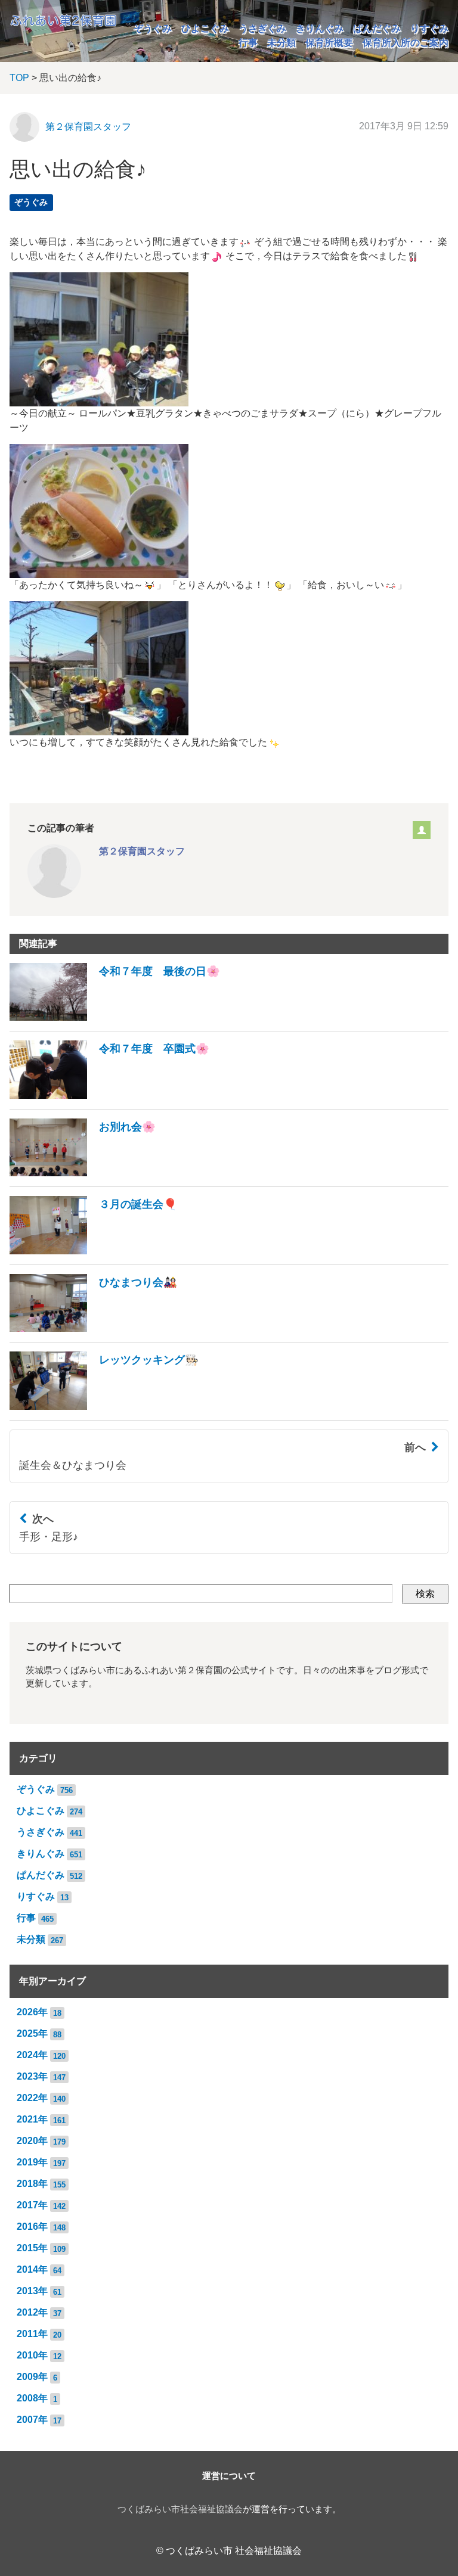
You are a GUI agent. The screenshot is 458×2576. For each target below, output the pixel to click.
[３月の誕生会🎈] (93, 1251)
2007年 (32, 2420)
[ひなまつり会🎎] (93, 1329)
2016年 (32, 2227)
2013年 (32, 2291)
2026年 (32, 2012)
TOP (19, 78)
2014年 (32, 2269)
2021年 (32, 2119)
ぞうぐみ (153, 28)
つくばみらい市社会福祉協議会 (180, 2509)
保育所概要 (329, 43)
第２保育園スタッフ (88, 127)
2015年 (32, 2248)
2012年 (32, 2312)
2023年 (32, 2076)
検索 (425, 1594)
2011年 (32, 2334)
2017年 (32, 2205)
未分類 (281, 43)
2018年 (32, 2184)
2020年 (32, 2141)
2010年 (32, 2355)
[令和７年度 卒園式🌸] (109, 1096)
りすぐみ (429, 28)
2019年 (32, 2162)
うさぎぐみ (262, 28)
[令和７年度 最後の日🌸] (115, 1017)
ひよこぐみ (205, 28)
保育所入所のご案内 (406, 43)
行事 (248, 43)
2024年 (32, 2055)
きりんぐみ (320, 28)
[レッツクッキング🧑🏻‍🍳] (104, 1407)
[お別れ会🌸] (83, 1173)
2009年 (32, 2377)
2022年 (32, 2098)
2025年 (32, 2033)
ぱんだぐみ (377, 28)
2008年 (32, 2398)
